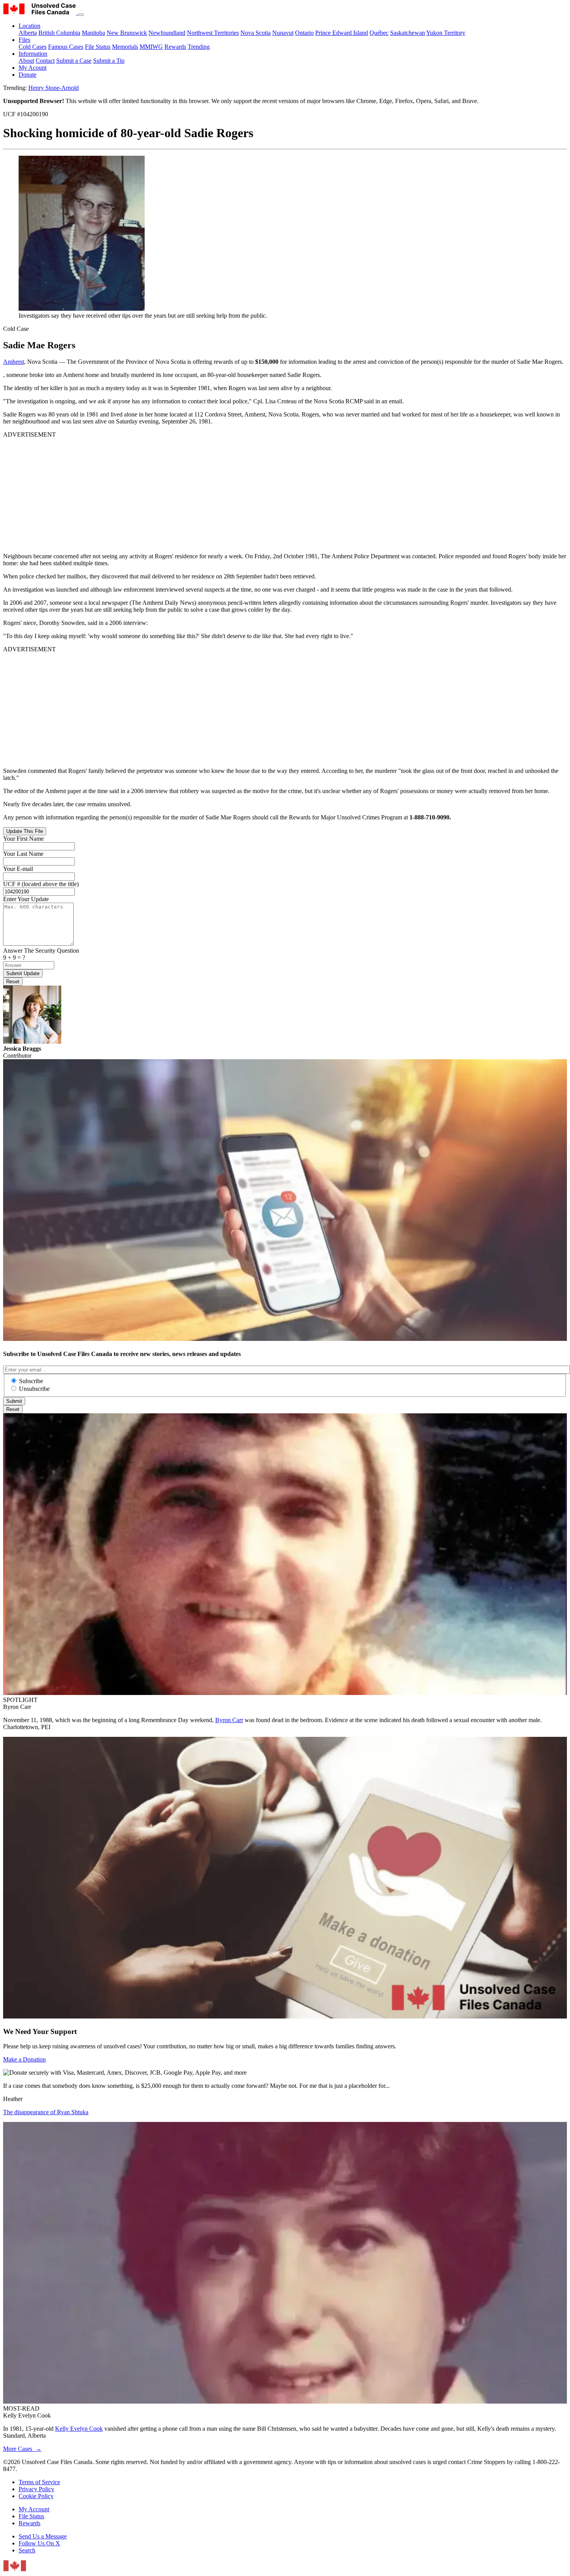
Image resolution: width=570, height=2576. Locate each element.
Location (29, 26)
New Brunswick (127, 33)
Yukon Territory (446, 33)
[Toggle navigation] (81, 15)
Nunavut (283, 33)
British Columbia (59, 33)
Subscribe (31, 1381)
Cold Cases (33, 47)
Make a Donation (24, 2059)
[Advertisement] (236, 492)
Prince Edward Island (342, 33)
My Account (34, 2509)
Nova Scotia (256, 33)
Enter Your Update (26, 899)
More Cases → (22, 2449)
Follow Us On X (39, 2543)
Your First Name (23, 839)
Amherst (14, 362)
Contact (45, 61)
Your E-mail (18, 869)
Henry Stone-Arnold (54, 88)
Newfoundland (167, 33)
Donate (28, 75)
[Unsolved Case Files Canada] (40, 13)
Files (24, 40)
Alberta (28, 33)
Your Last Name (23, 854)
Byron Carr (229, 1720)
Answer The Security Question (41, 951)
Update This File (25, 831)
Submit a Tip (109, 61)
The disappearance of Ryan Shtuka (46, 2112)
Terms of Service (39, 2482)
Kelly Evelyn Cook (79, 2429)
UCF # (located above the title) (41, 884)
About (26, 61)
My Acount (33, 68)
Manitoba (93, 33)
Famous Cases (66, 47)
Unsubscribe (34, 1389)
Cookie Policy (36, 2496)
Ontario (304, 33)
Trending (199, 47)
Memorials (125, 47)
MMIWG (151, 47)
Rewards (175, 47)
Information (33, 54)
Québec (379, 33)
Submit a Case (74, 61)
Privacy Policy (36, 2489)
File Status (98, 47)
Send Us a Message (43, 2536)
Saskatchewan (408, 33)
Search (27, 2550)
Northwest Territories (213, 33)
